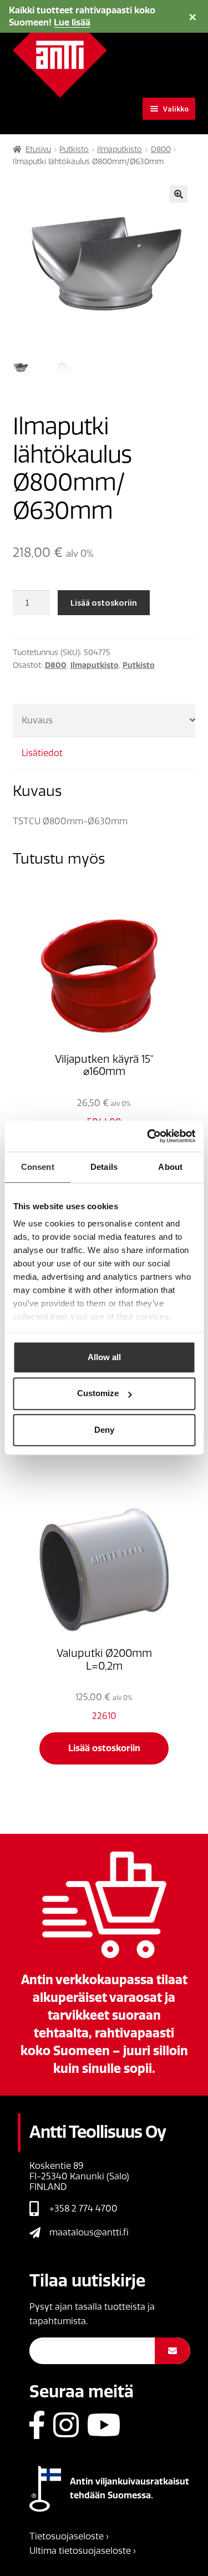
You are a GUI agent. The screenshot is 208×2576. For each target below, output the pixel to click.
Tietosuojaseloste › (69, 2536)
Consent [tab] (38, 1167)
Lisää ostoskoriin (104, 602)
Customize (98, 1394)
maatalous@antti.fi (89, 2232)
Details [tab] (104, 1167)
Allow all (104, 1357)
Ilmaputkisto (120, 149)
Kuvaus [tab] (37, 720)
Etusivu (38, 149)
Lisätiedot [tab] (42, 753)
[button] (179, 194)
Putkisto (74, 149)
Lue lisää (72, 22)
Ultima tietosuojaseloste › (83, 2551)
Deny (104, 1430)
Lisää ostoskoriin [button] (104, 1748)
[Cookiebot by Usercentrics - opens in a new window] (148, 1136)
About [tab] (170, 1167)
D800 (161, 149)
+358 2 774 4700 (83, 2209)
